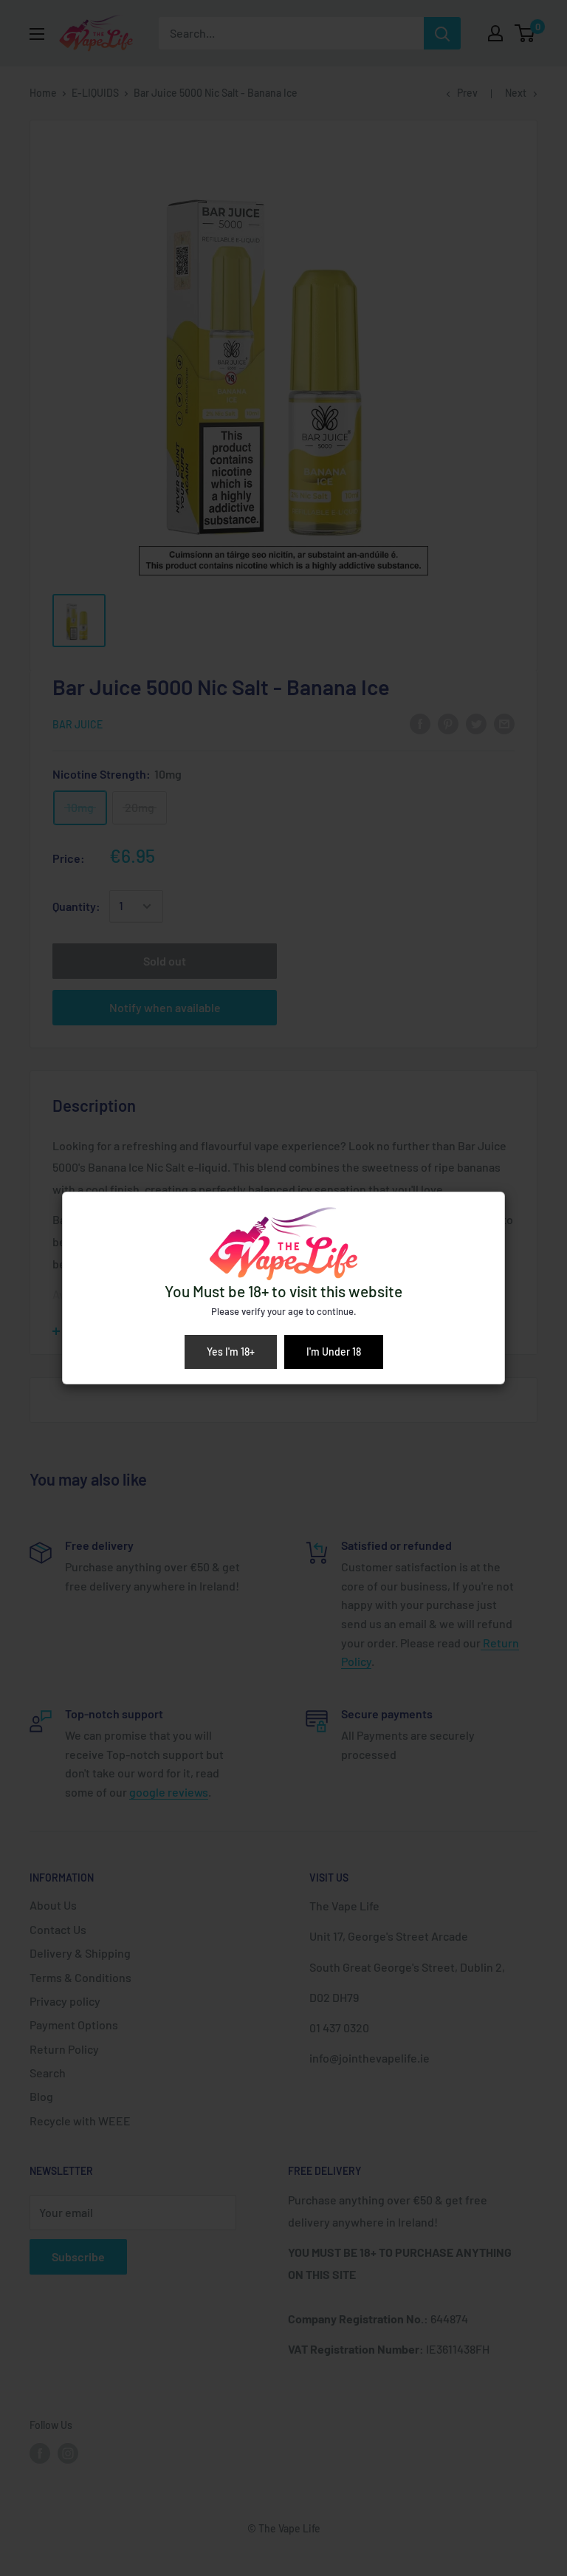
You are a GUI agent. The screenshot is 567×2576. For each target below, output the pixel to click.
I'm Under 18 (334, 1352)
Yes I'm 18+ (231, 1352)
